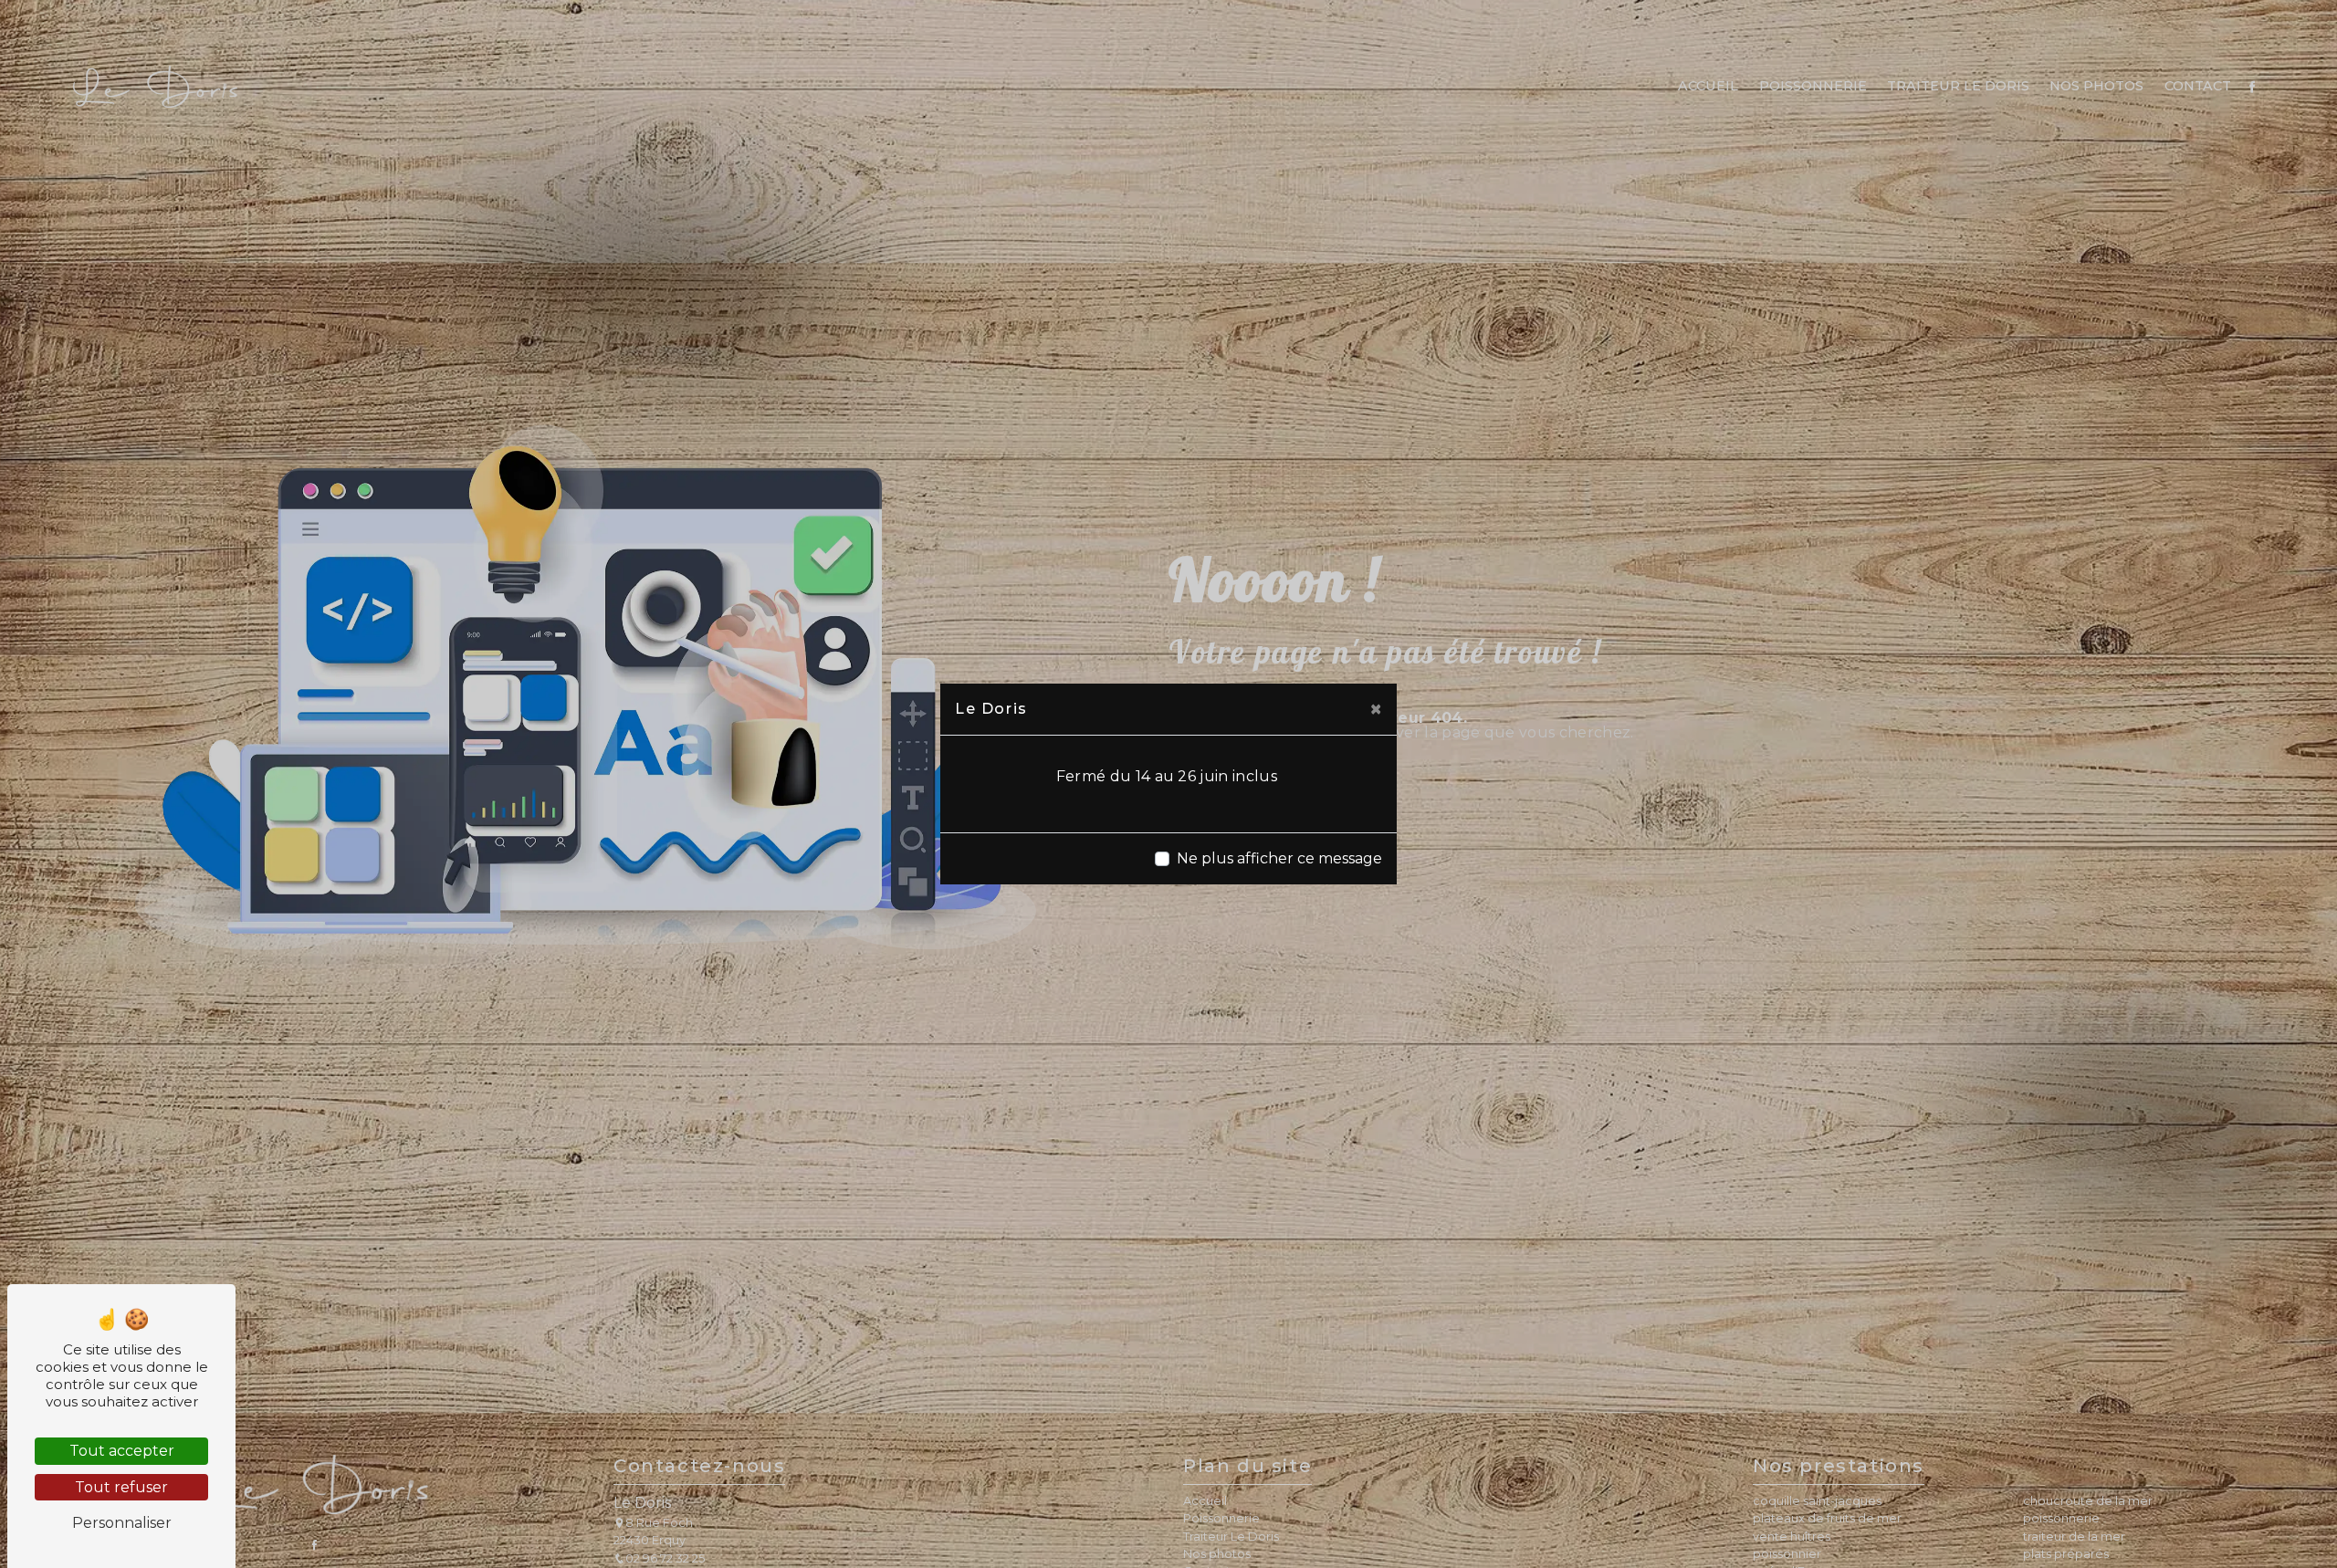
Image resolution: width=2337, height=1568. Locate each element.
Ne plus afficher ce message (1279, 858)
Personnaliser (122, 1523)
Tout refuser (121, 1487)
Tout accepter (122, 1451)
